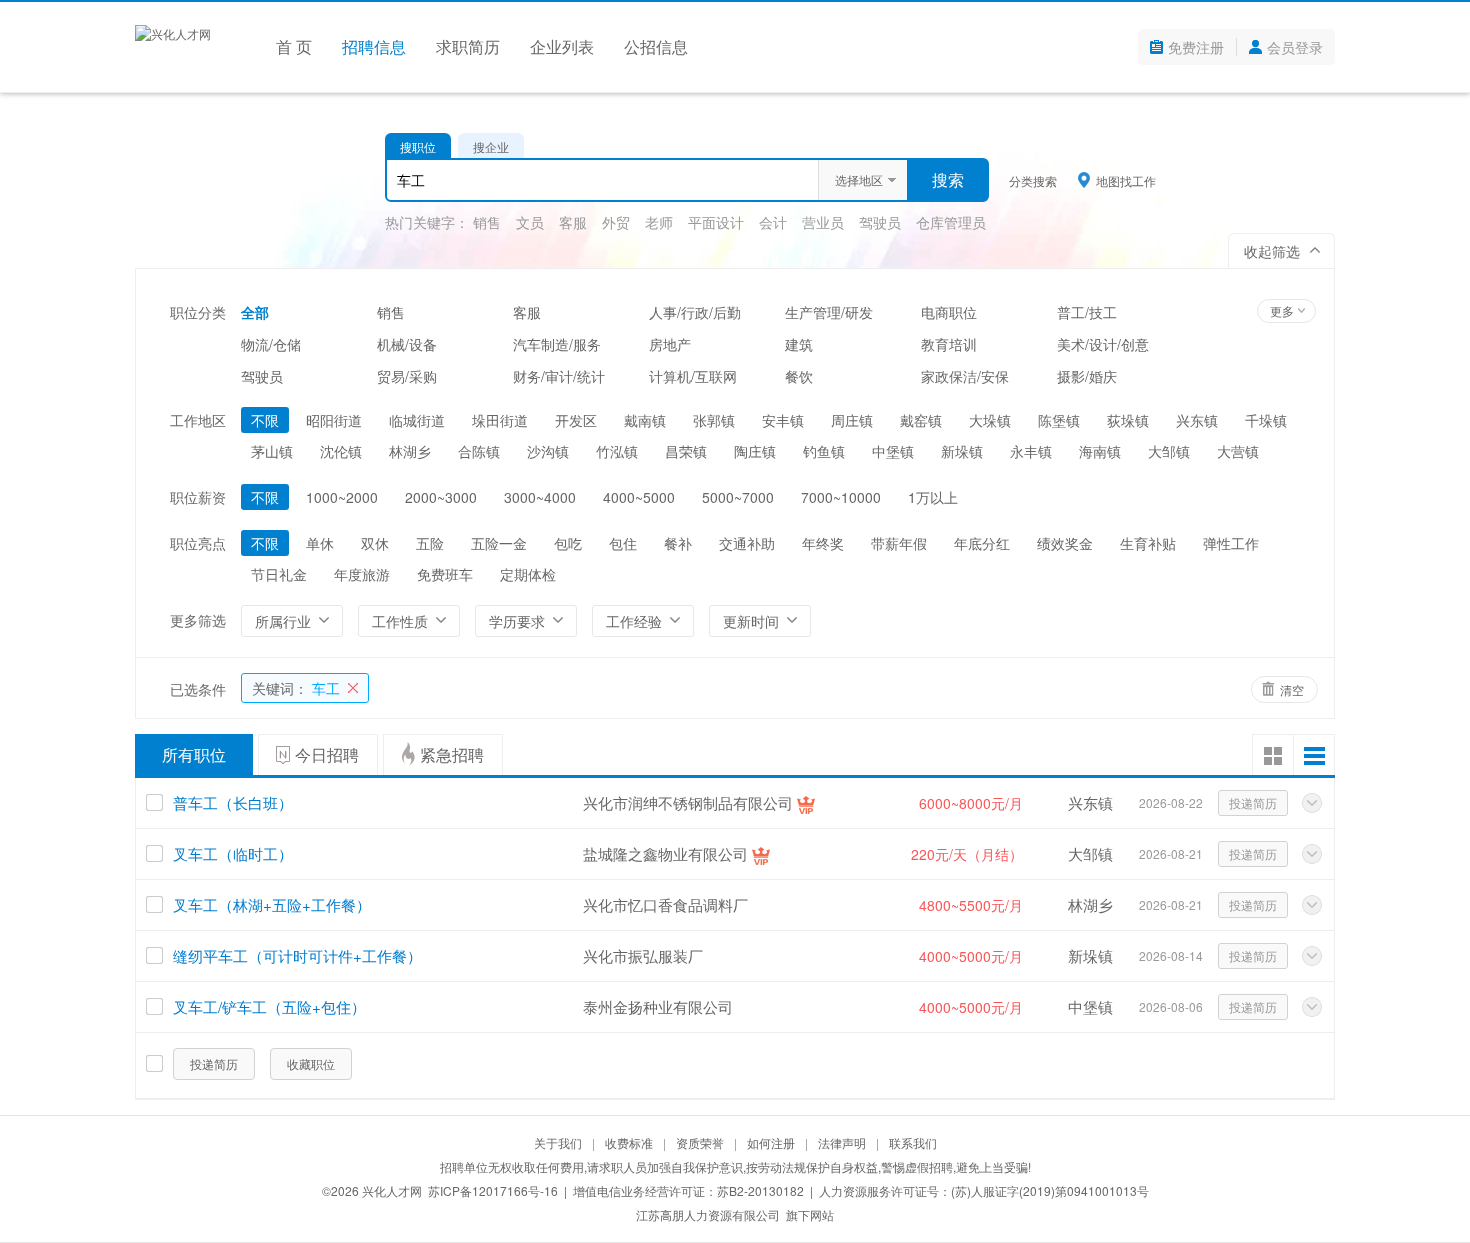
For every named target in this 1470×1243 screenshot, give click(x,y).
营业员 (823, 222)
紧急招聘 (452, 754)
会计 (773, 222)
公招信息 (656, 46)
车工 (296, 688)
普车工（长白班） (233, 802)
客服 (573, 222)
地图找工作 (1126, 180)
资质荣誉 (700, 1142)
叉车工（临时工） (233, 853)
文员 (530, 222)
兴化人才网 (392, 1190)
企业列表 (562, 46)
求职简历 (468, 46)
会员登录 (1295, 47)
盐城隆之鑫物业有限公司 (665, 853)
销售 (487, 222)
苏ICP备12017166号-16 (493, 1190)
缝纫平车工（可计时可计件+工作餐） (297, 955)
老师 (659, 222)
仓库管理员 (951, 222)
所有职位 (194, 754)
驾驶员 (880, 222)
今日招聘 (327, 754)
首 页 (294, 46)
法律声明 (842, 1142)
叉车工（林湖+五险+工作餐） (272, 904)
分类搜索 (1033, 180)
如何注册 (771, 1142)
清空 (1292, 689)
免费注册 (1196, 47)
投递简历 (1253, 802)
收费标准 (629, 1142)
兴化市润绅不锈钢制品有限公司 (688, 802)
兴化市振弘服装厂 (643, 955)
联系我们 (913, 1142)
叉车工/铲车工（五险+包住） (269, 1006)
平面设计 (716, 222)
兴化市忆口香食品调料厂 (665, 904)
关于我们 (558, 1142)
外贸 (616, 222)
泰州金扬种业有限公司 (658, 1006)
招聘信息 (374, 46)
